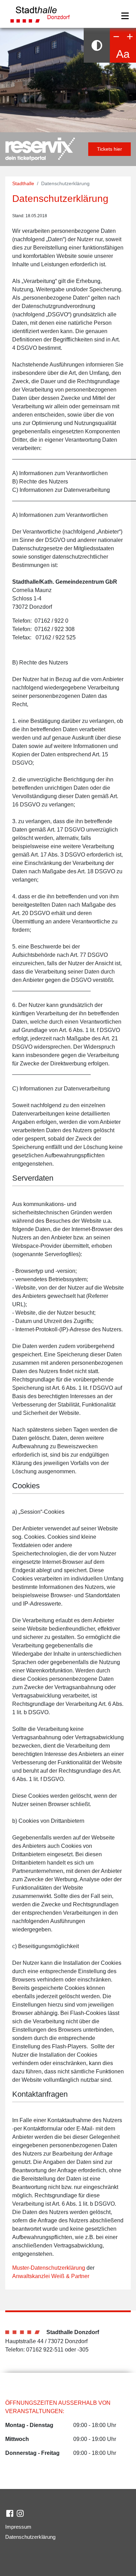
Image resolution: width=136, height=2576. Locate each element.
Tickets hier (109, 149)
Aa (123, 54)
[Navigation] (125, 16)
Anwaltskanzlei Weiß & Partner (51, 2276)
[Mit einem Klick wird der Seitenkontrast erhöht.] (97, 45)
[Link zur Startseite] (40, 13)
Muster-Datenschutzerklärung (49, 2268)
